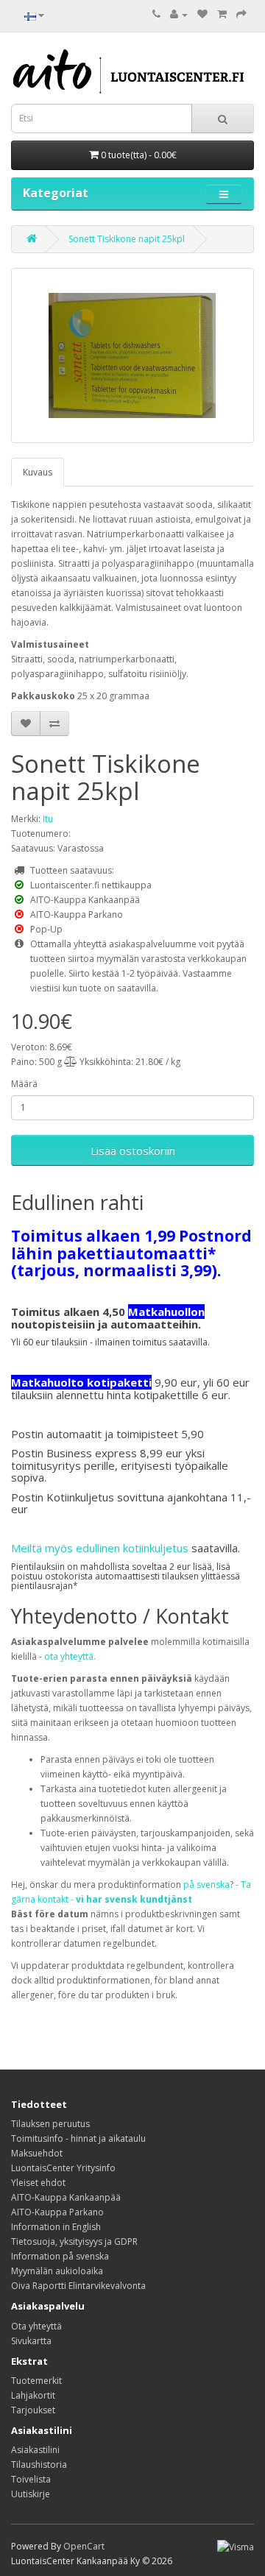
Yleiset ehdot (38, 2183)
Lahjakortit (33, 2395)
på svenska (206, 1885)
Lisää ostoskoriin (133, 1150)
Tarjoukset (33, 2410)
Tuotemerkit (36, 2381)
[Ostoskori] (222, 14)
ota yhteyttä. (70, 1656)
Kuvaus (38, 472)
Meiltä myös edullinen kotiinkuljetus (100, 1548)
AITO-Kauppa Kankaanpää (66, 2197)
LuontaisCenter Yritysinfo (63, 2168)
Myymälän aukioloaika (57, 2271)
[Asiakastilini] (179, 14)
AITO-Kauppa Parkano (57, 2212)
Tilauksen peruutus (50, 2124)
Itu (48, 819)
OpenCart (84, 2546)
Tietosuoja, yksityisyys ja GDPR (74, 2241)
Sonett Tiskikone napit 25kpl (127, 239)
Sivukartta (31, 2341)
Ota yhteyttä (36, 2326)
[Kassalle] (241, 14)
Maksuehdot (37, 2153)
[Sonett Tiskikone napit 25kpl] (132, 355)
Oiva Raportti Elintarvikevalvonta (78, 2286)
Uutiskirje (31, 2494)
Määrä (24, 1084)
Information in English (56, 2227)
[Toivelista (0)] (202, 14)
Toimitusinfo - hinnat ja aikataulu (78, 2138)
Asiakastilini (35, 2450)
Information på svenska (60, 2256)
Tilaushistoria (39, 2464)
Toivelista (31, 2479)
